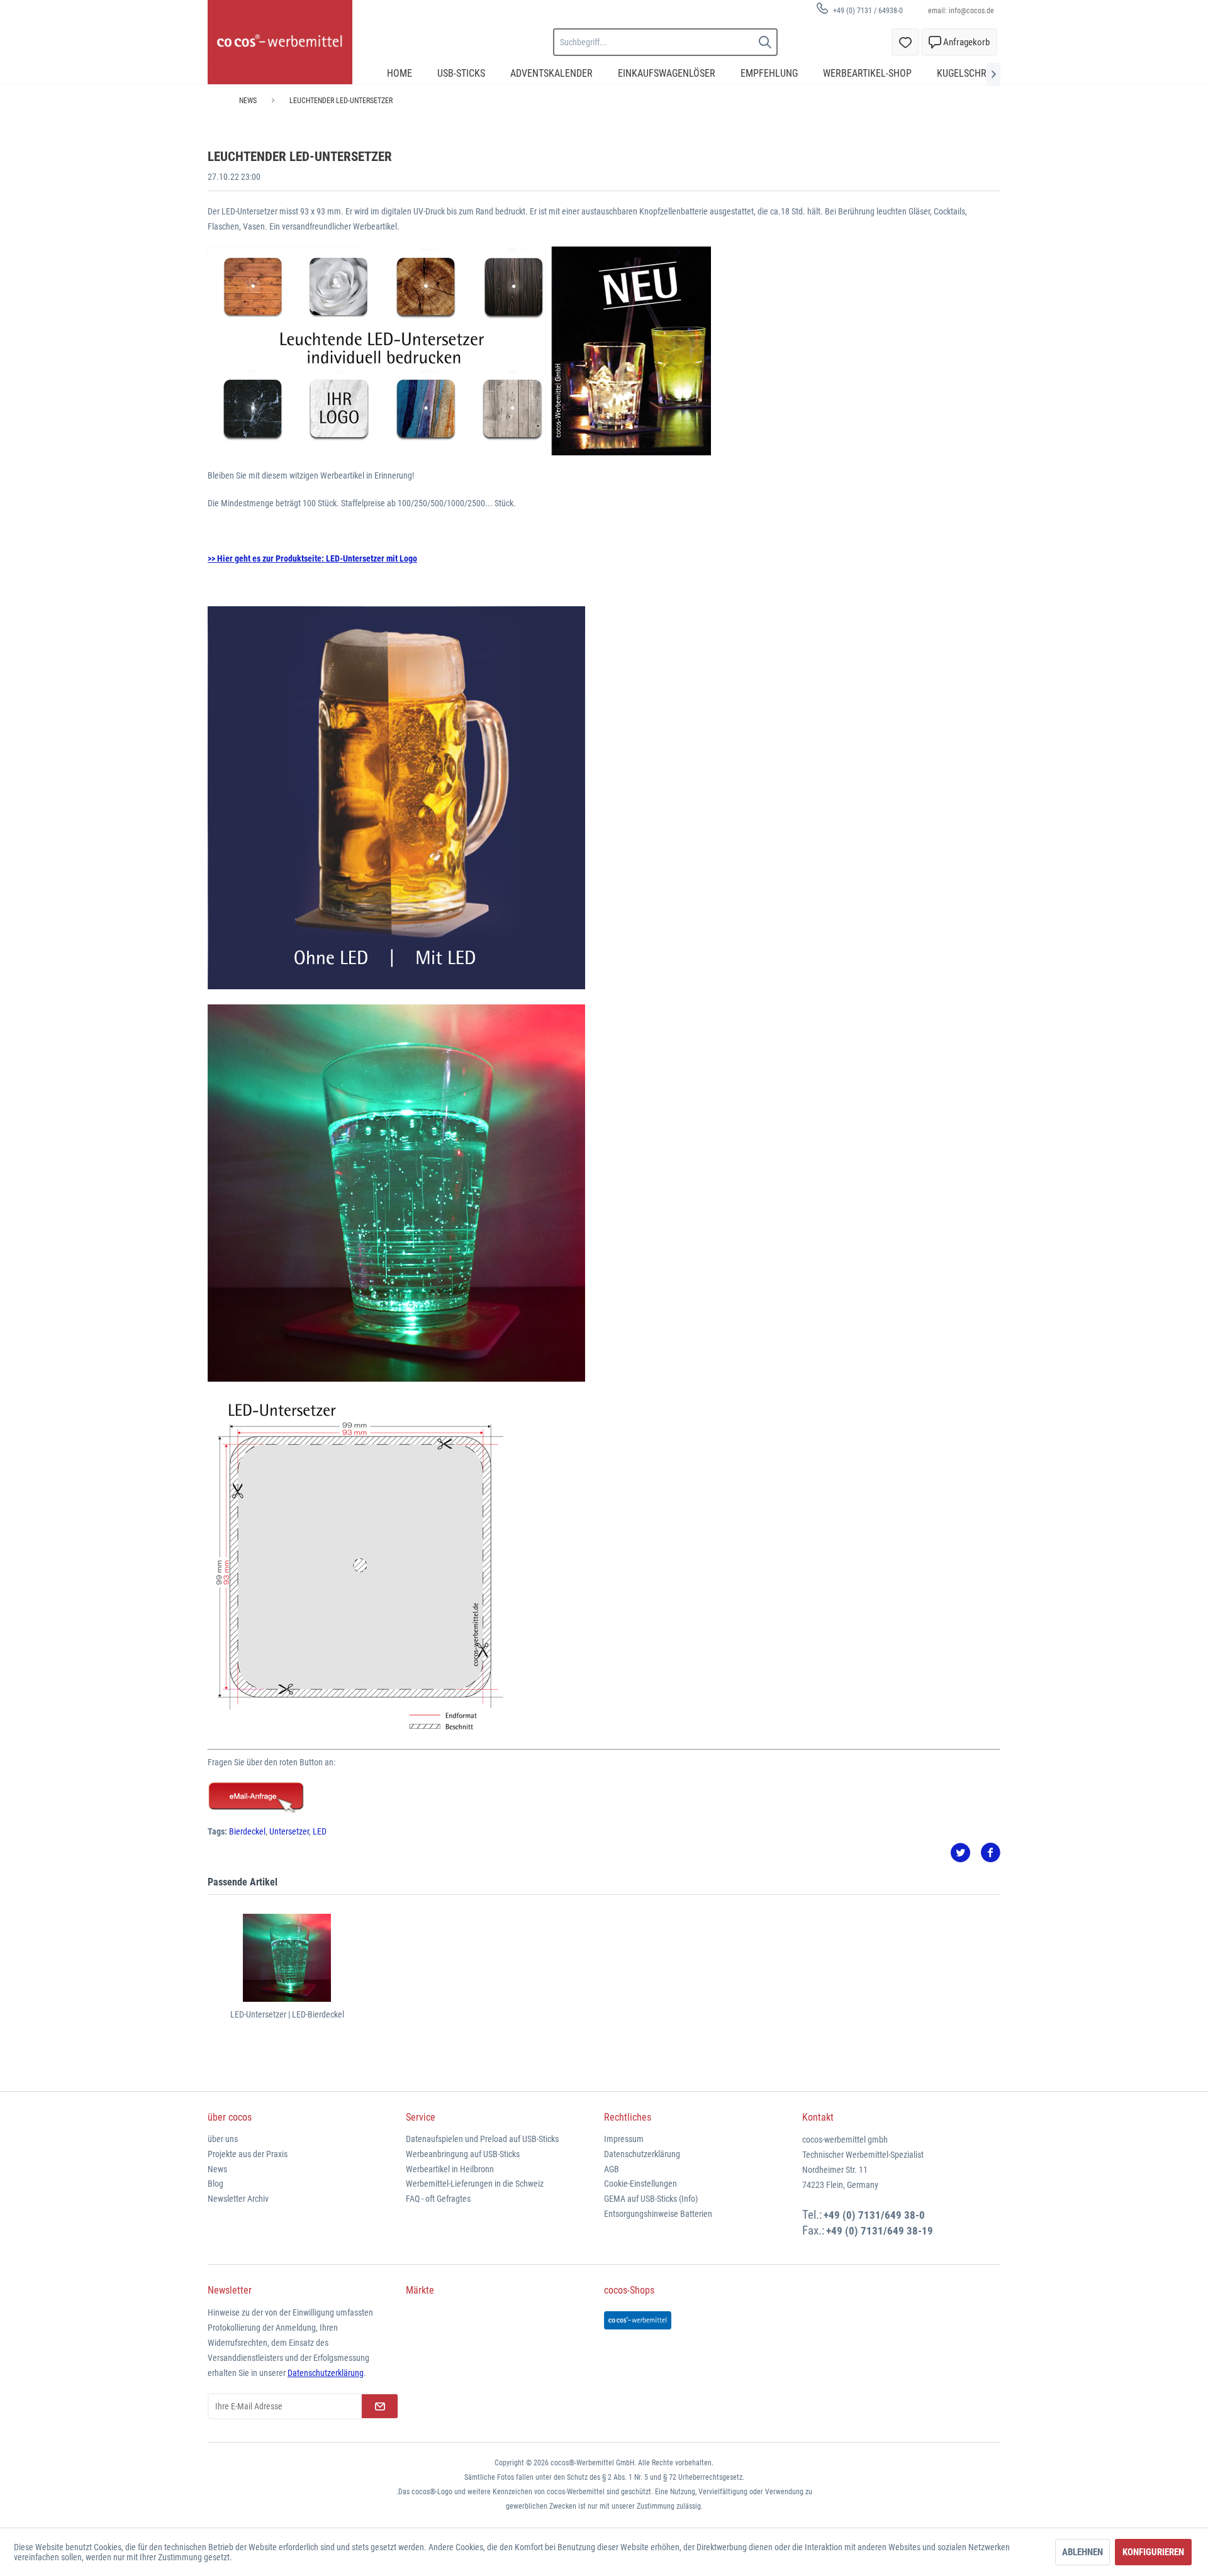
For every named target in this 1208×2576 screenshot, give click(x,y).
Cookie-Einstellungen (640, 2184)
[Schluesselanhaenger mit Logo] (604, 1798)
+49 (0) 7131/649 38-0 (874, 2215)
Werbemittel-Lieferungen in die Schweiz (475, 2184)
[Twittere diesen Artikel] (965, 1853)
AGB (612, 2169)
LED (320, 1831)
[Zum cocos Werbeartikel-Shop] (638, 2320)
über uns (223, 2139)
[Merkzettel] (905, 42)
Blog (215, 2184)
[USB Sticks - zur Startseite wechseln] (280, 42)
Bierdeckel (247, 1831)
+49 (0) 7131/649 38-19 (880, 2231)
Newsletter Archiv (238, 2199)
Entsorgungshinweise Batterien (658, 2214)
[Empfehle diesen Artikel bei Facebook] (990, 1853)
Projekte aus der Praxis (248, 2154)
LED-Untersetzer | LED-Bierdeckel (287, 2014)
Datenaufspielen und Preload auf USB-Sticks (482, 2139)
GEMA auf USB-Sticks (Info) (651, 2199)
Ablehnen (1082, 2552)
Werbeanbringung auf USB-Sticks (463, 2154)
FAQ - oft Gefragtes (438, 2199)
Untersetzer (289, 1831)
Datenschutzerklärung (642, 2154)
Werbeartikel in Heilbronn (450, 2169)
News (217, 2169)
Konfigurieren (1153, 2552)
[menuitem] (855, 10)
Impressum (624, 2139)
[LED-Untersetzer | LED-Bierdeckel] (287, 1958)
